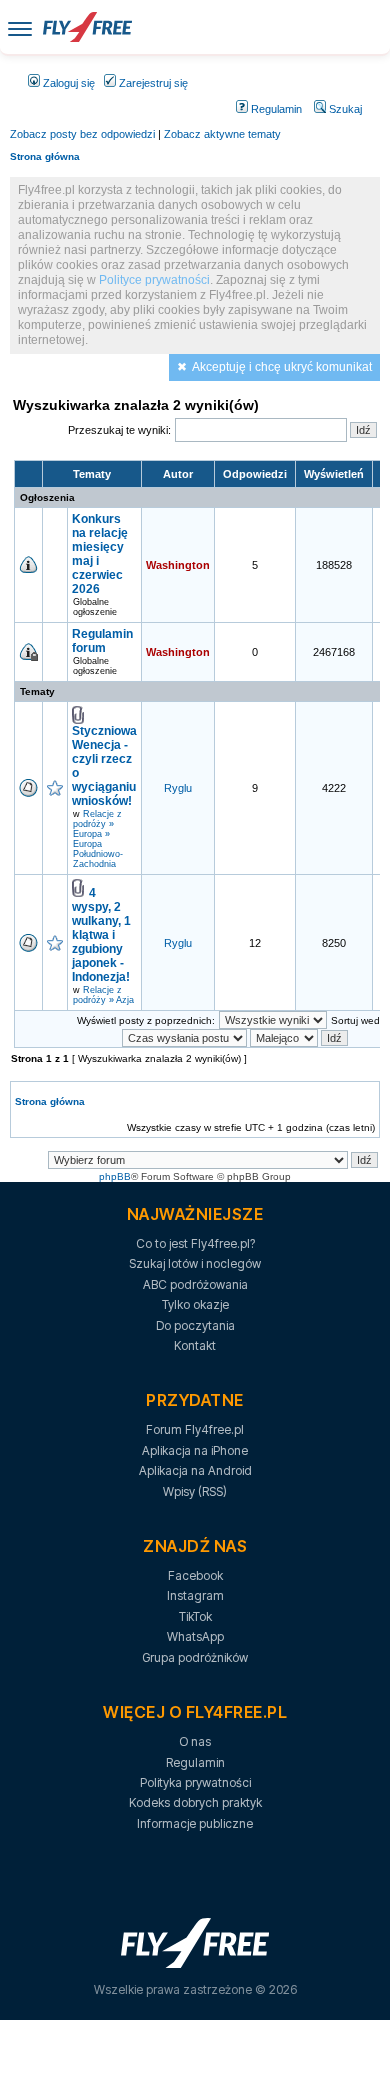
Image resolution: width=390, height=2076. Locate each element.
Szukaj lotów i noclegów (195, 1263)
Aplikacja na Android (195, 1470)
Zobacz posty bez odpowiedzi (82, 134)
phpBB (115, 1176)
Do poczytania (195, 1325)
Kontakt (195, 1345)
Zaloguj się (67, 83)
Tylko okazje (195, 1304)
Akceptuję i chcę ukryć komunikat (282, 367)
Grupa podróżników (195, 1657)
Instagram (195, 1595)
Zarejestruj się (152, 83)
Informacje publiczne (195, 1823)
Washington (178, 565)
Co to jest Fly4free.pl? (195, 1243)
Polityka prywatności (195, 1782)
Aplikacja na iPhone (195, 1450)
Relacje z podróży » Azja (103, 995)
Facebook (195, 1575)
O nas (195, 1741)
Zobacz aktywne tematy (222, 134)
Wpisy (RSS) (195, 1491)
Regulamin (275, 109)
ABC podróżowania (195, 1284)
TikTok (195, 1616)
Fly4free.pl (87, 27)
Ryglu (178, 788)
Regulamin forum (102, 641)
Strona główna (45, 156)
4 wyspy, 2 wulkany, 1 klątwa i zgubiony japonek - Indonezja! (101, 935)
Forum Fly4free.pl (195, 1429)
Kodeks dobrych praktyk (195, 1802)
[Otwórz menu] (20, 27)
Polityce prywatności (154, 280)
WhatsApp (195, 1636)
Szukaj (344, 109)
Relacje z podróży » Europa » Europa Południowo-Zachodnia (98, 839)
